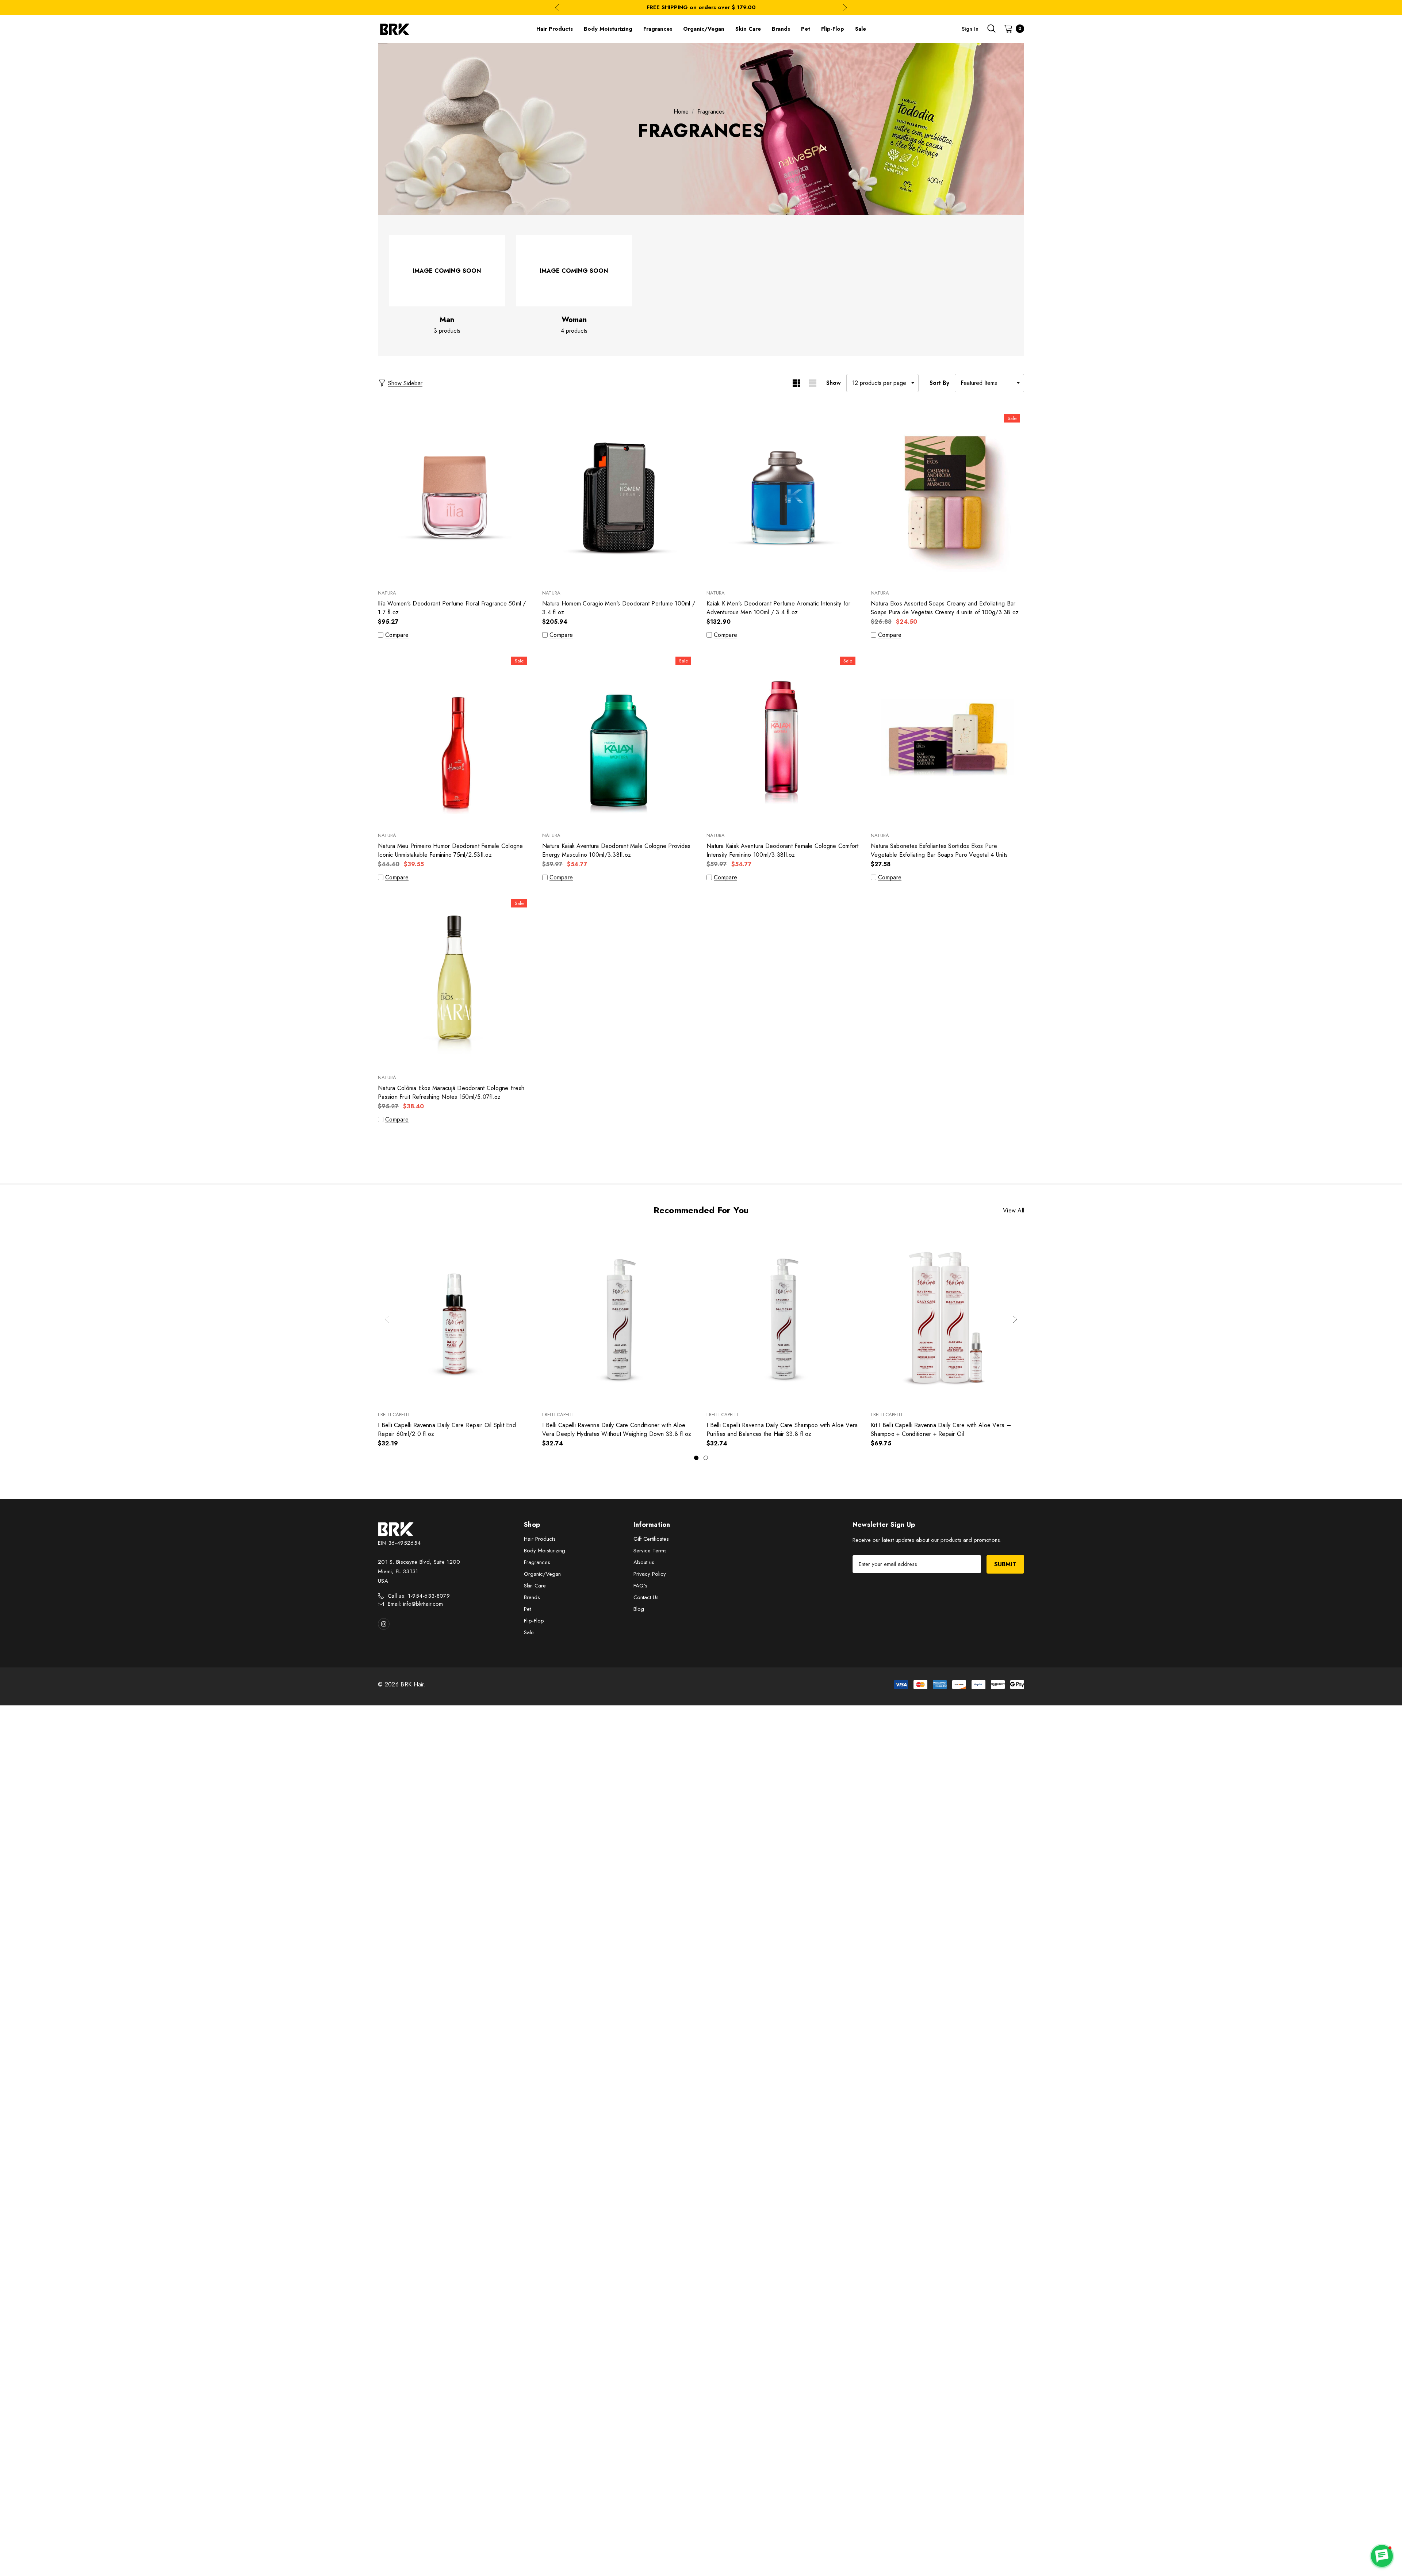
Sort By (939, 383)
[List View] (813, 383)
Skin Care (535, 1586)
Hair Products (540, 1539)
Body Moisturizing (545, 1551)
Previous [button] (557, 7)
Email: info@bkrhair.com (415, 1604)
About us (644, 1562)
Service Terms (650, 1551)
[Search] (991, 28)
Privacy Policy (650, 1574)
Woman (574, 320)
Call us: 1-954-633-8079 (419, 1596)
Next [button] (845, 7)
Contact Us (646, 1597)
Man (447, 320)
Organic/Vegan (542, 1574)
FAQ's (640, 1586)
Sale (529, 1632)
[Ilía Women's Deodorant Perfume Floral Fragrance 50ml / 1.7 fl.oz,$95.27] (455, 495)
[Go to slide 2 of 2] (706, 1458)
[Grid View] (796, 383)
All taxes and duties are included (701, 7)
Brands (532, 1597)
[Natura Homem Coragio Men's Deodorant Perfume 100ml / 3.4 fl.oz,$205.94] (619, 495)
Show (834, 383)
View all (1014, 1210)
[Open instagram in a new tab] (384, 1624)
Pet (527, 1609)
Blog (639, 1609)
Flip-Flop (534, 1621)
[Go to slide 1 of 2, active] (696, 1458)
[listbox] (989, 383)
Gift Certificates (651, 1539)
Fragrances (537, 1562)
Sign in (970, 29)
